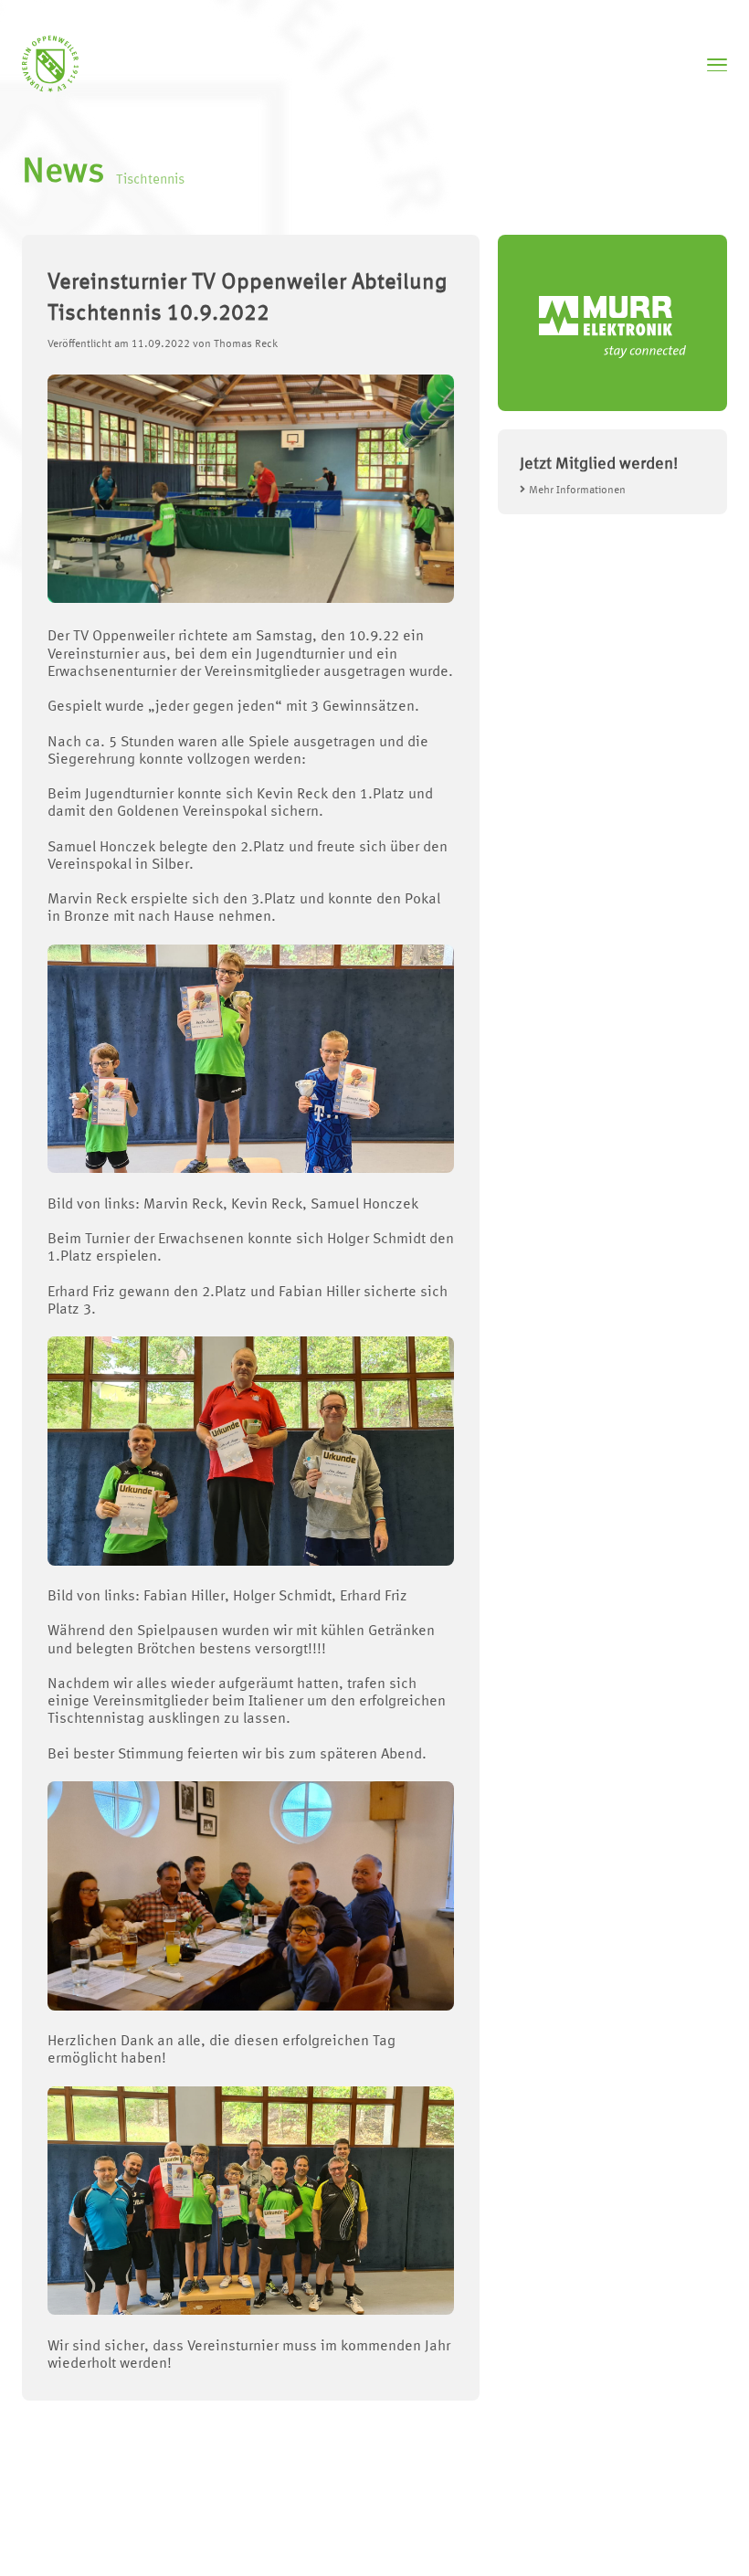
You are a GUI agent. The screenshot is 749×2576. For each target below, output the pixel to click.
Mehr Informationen (577, 491)
